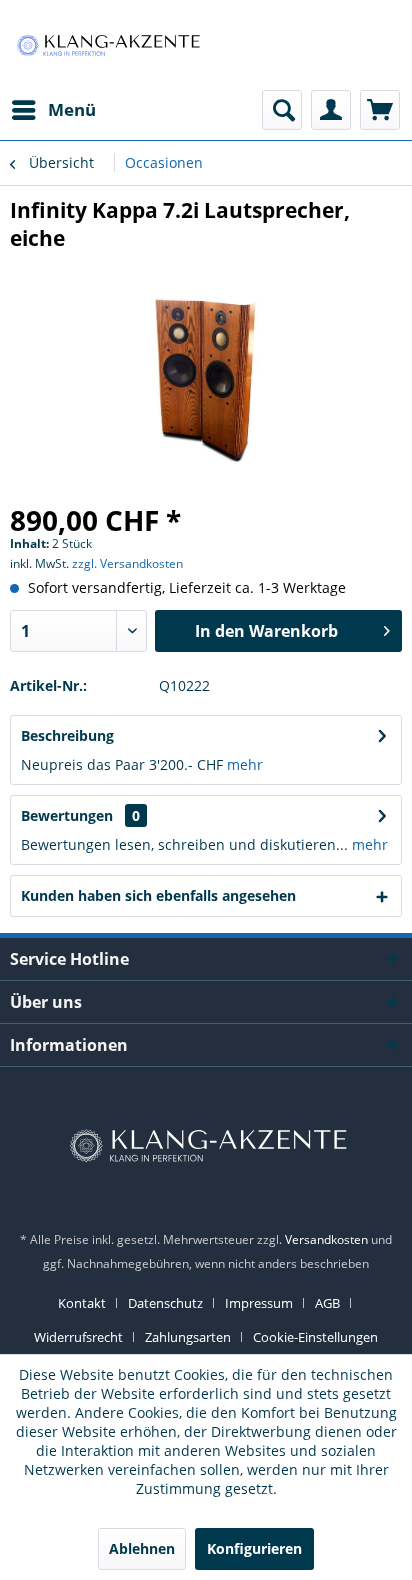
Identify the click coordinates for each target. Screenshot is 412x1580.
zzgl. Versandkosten (127, 563)
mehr (245, 764)
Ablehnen (142, 1548)
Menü (72, 109)
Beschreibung (67, 735)
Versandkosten (326, 1239)
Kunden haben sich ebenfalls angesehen (158, 895)
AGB (327, 1303)
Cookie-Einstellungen (315, 1337)
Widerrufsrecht (78, 1337)
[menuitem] (53, 110)
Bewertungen (67, 815)
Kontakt (82, 1303)
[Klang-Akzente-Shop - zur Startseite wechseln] (108, 45)
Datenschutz (165, 1303)
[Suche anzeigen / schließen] (282, 110)
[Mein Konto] (331, 110)
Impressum (259, 1303)
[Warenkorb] (380, 110)
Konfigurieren (254, 1548)
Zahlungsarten (188, 1337)
